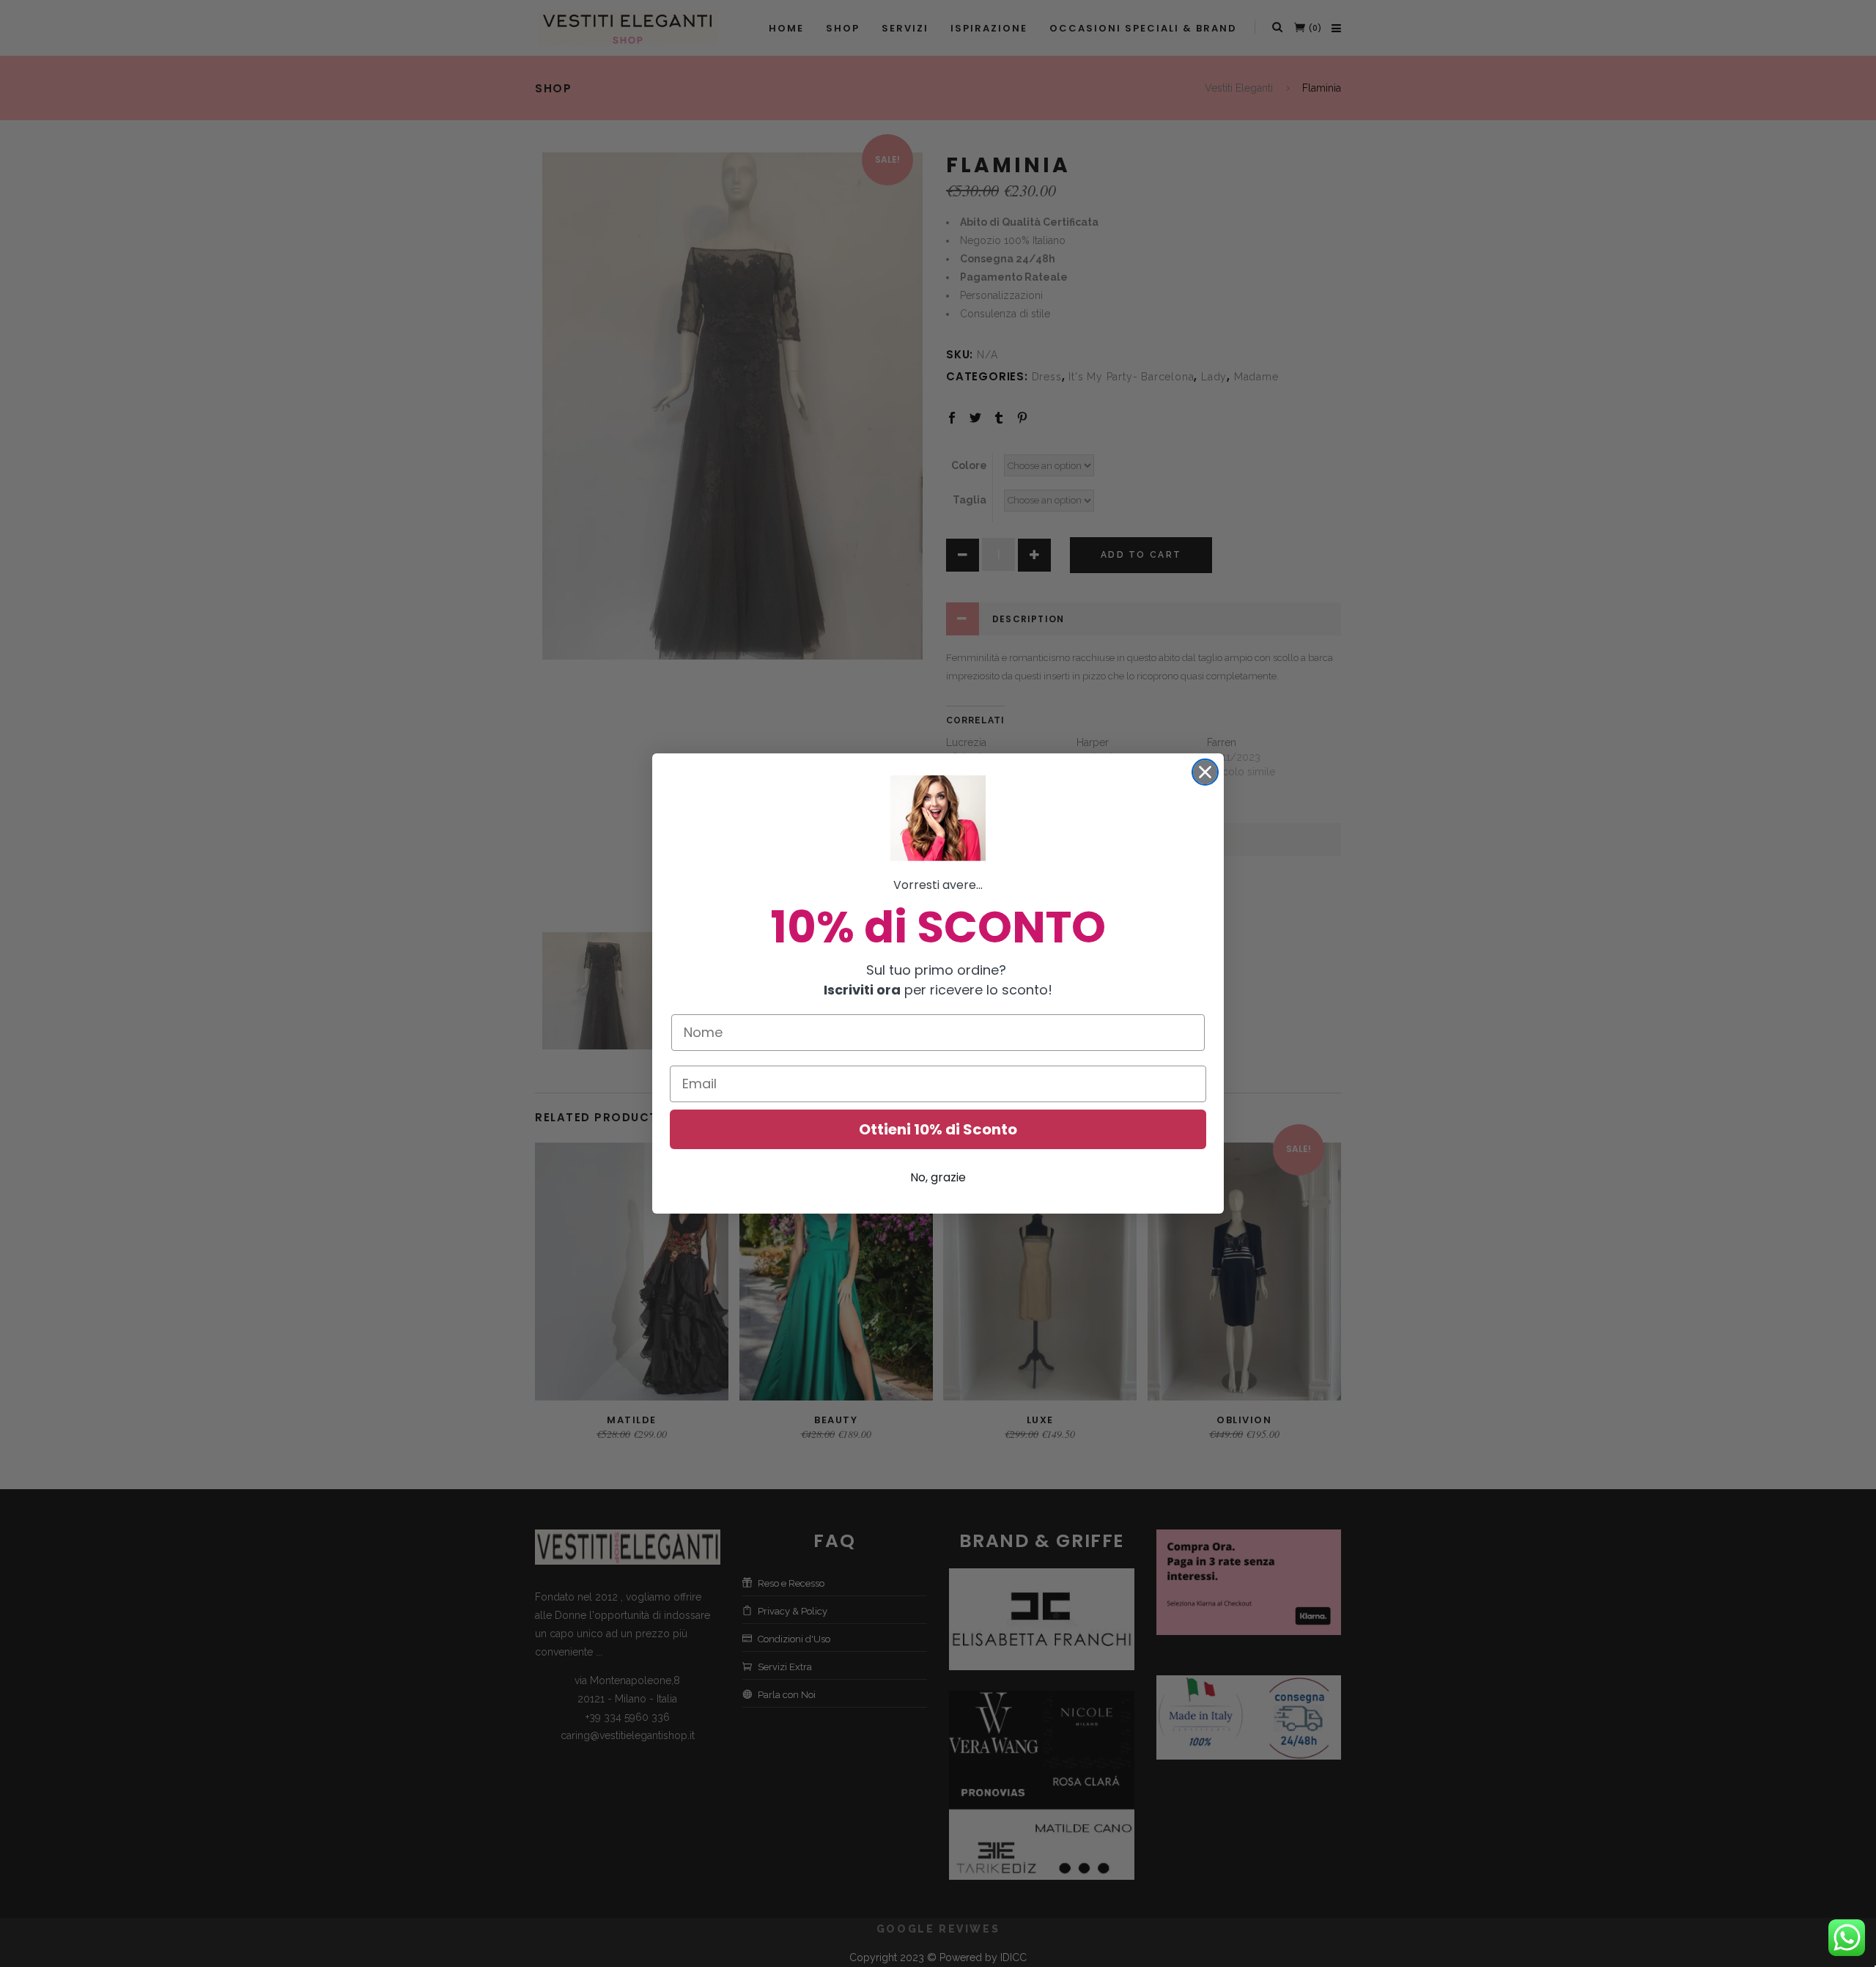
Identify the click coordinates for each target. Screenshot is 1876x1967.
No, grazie (938, 1177)
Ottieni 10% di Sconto (938, 1129)
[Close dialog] (1205, 772)
